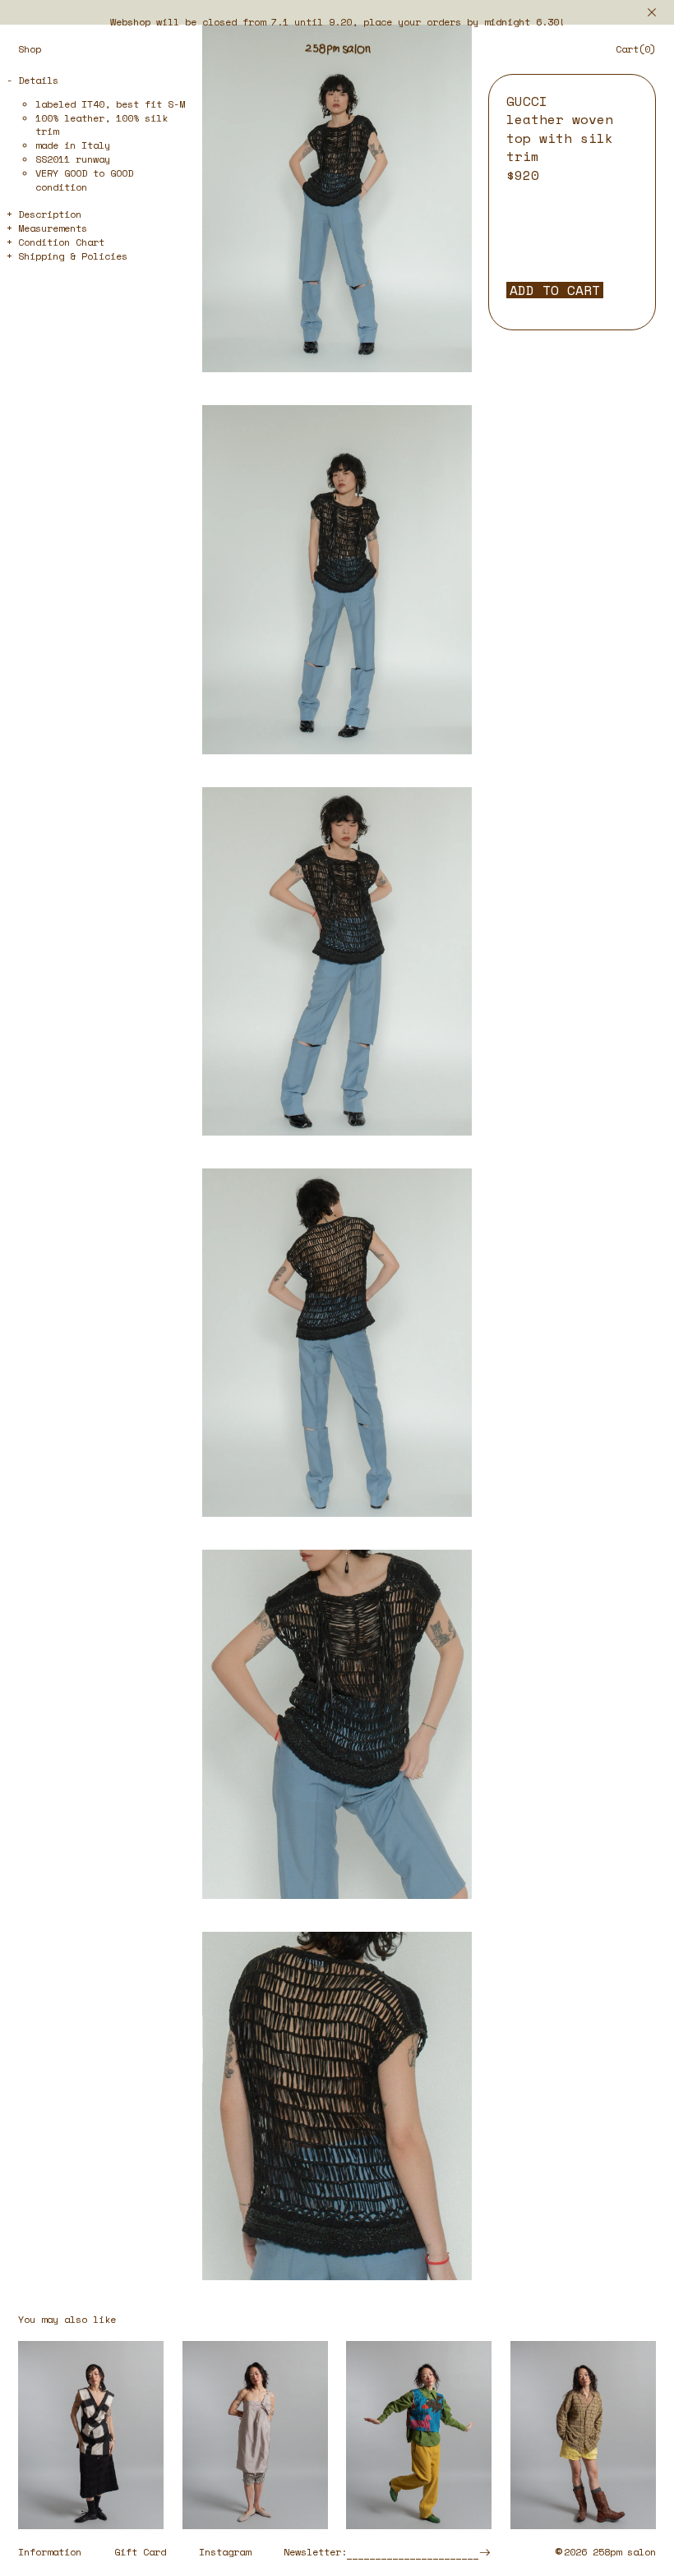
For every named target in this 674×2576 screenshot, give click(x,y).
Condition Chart (61, 242)
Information (50, 2552)
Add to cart (555, 290)
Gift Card (140, 2552)
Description (50, 214)
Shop (30, 49)
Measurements (53, 228)
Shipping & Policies (73, 256)
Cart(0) (636, 49)
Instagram (225, 2552)
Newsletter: (315, 2552)
